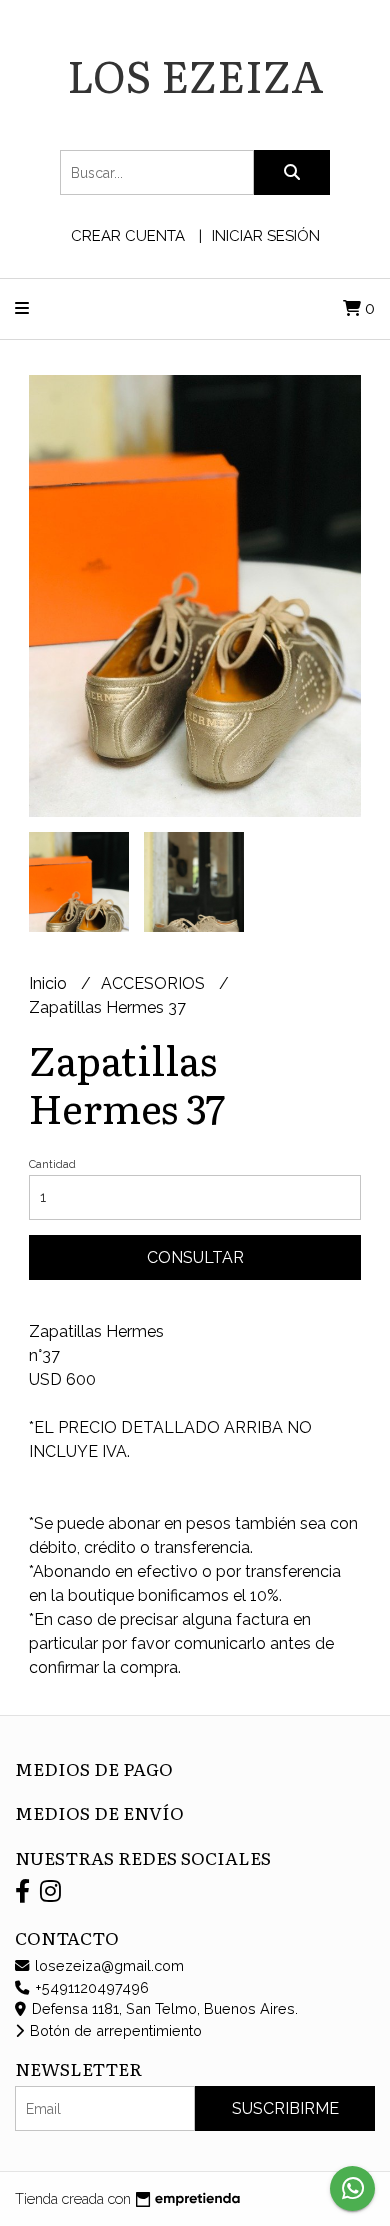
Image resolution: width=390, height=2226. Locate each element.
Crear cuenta (128, 236)
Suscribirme (285, 2108)
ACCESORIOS (155, 983)
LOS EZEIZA (195, 74)
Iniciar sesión (266, 236)
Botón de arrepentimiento (114, 2030)
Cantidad (52, 1164)
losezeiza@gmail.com (107, 1965)
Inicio (50, 983)
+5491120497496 (90, 1987)
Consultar (195, 1257)
